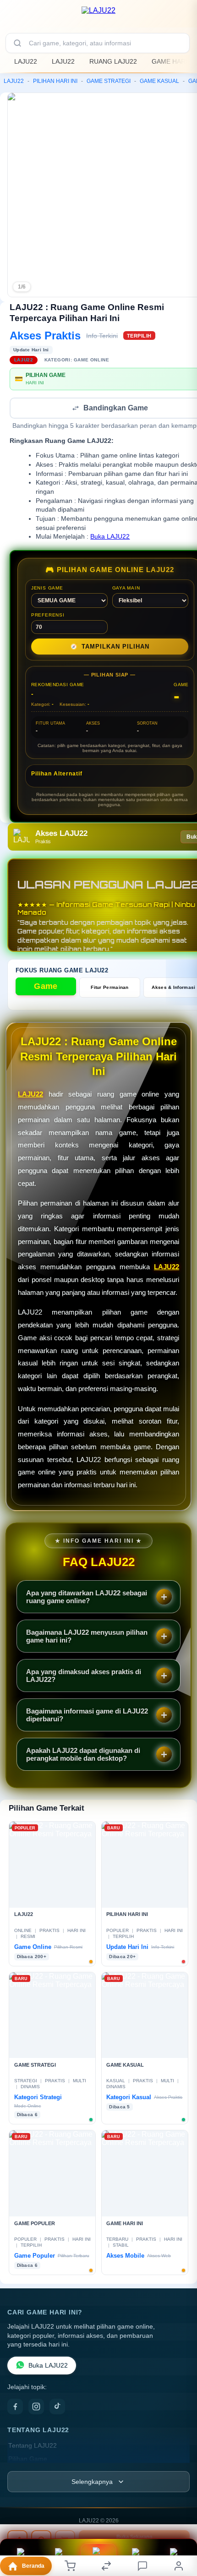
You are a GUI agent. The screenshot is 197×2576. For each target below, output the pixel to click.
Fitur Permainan (110, 988)
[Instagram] (36, 2407)
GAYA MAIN (126, 589)
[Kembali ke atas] (180, 2531)
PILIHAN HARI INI (55, 81)
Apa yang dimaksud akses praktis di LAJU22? (84, 1676)
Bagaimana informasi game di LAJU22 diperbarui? (87, 1716)
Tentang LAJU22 (33, 2447)
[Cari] (17, 43)
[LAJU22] (98, 16)
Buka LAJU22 (110, 538)
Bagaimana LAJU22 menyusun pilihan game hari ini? (87, 1637)
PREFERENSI (48, 616)
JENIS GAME (47, 589)
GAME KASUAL (159, 81)
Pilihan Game (28, 2460)
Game (46, 987)
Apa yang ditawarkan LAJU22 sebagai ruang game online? (87, 1598)
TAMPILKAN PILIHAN (110, 647)
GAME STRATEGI (109, 81)
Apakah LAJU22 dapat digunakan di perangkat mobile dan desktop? (83, 1755)
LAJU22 (26, 61)
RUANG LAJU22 (113, 61)
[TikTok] (57, 2407)
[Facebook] (15, 2407)
